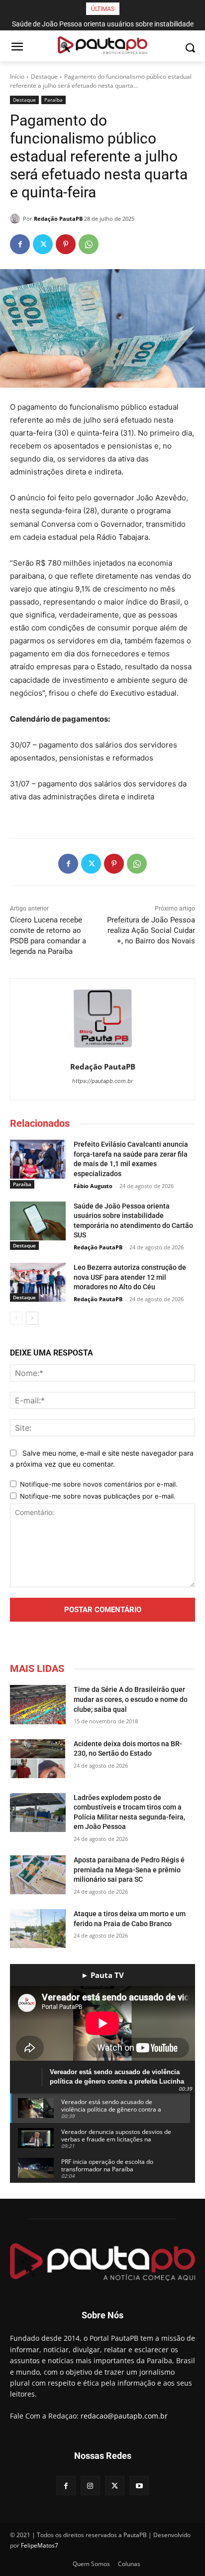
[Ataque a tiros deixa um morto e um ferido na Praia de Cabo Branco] (38, 1929)
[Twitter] (43, 244)
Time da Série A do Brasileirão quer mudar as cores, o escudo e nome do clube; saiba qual (131, 1699)
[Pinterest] (66, 244)
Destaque (44, 76)
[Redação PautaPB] (16, 219)
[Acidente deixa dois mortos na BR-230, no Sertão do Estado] (38, 1759)
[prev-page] (16, 1318)
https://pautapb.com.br (102, 1081)
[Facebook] (20, 244)
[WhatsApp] (89, 244)
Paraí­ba (53, 100)
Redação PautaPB (58, 219)
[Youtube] (139, 2486)
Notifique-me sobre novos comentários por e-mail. (99, 1484)
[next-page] (32, 1318)
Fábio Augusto (93, 1186)
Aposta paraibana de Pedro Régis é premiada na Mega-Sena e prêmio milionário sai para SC (129, 1870)
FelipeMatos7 (40, 2545)
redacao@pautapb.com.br (124, 2416)
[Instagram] (90, 2486)
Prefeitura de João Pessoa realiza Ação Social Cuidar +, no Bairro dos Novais (151, 930)
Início (17, 76)
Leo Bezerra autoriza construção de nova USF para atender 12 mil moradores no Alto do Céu (130, 1277)
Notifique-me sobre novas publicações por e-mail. (98, 1496)
